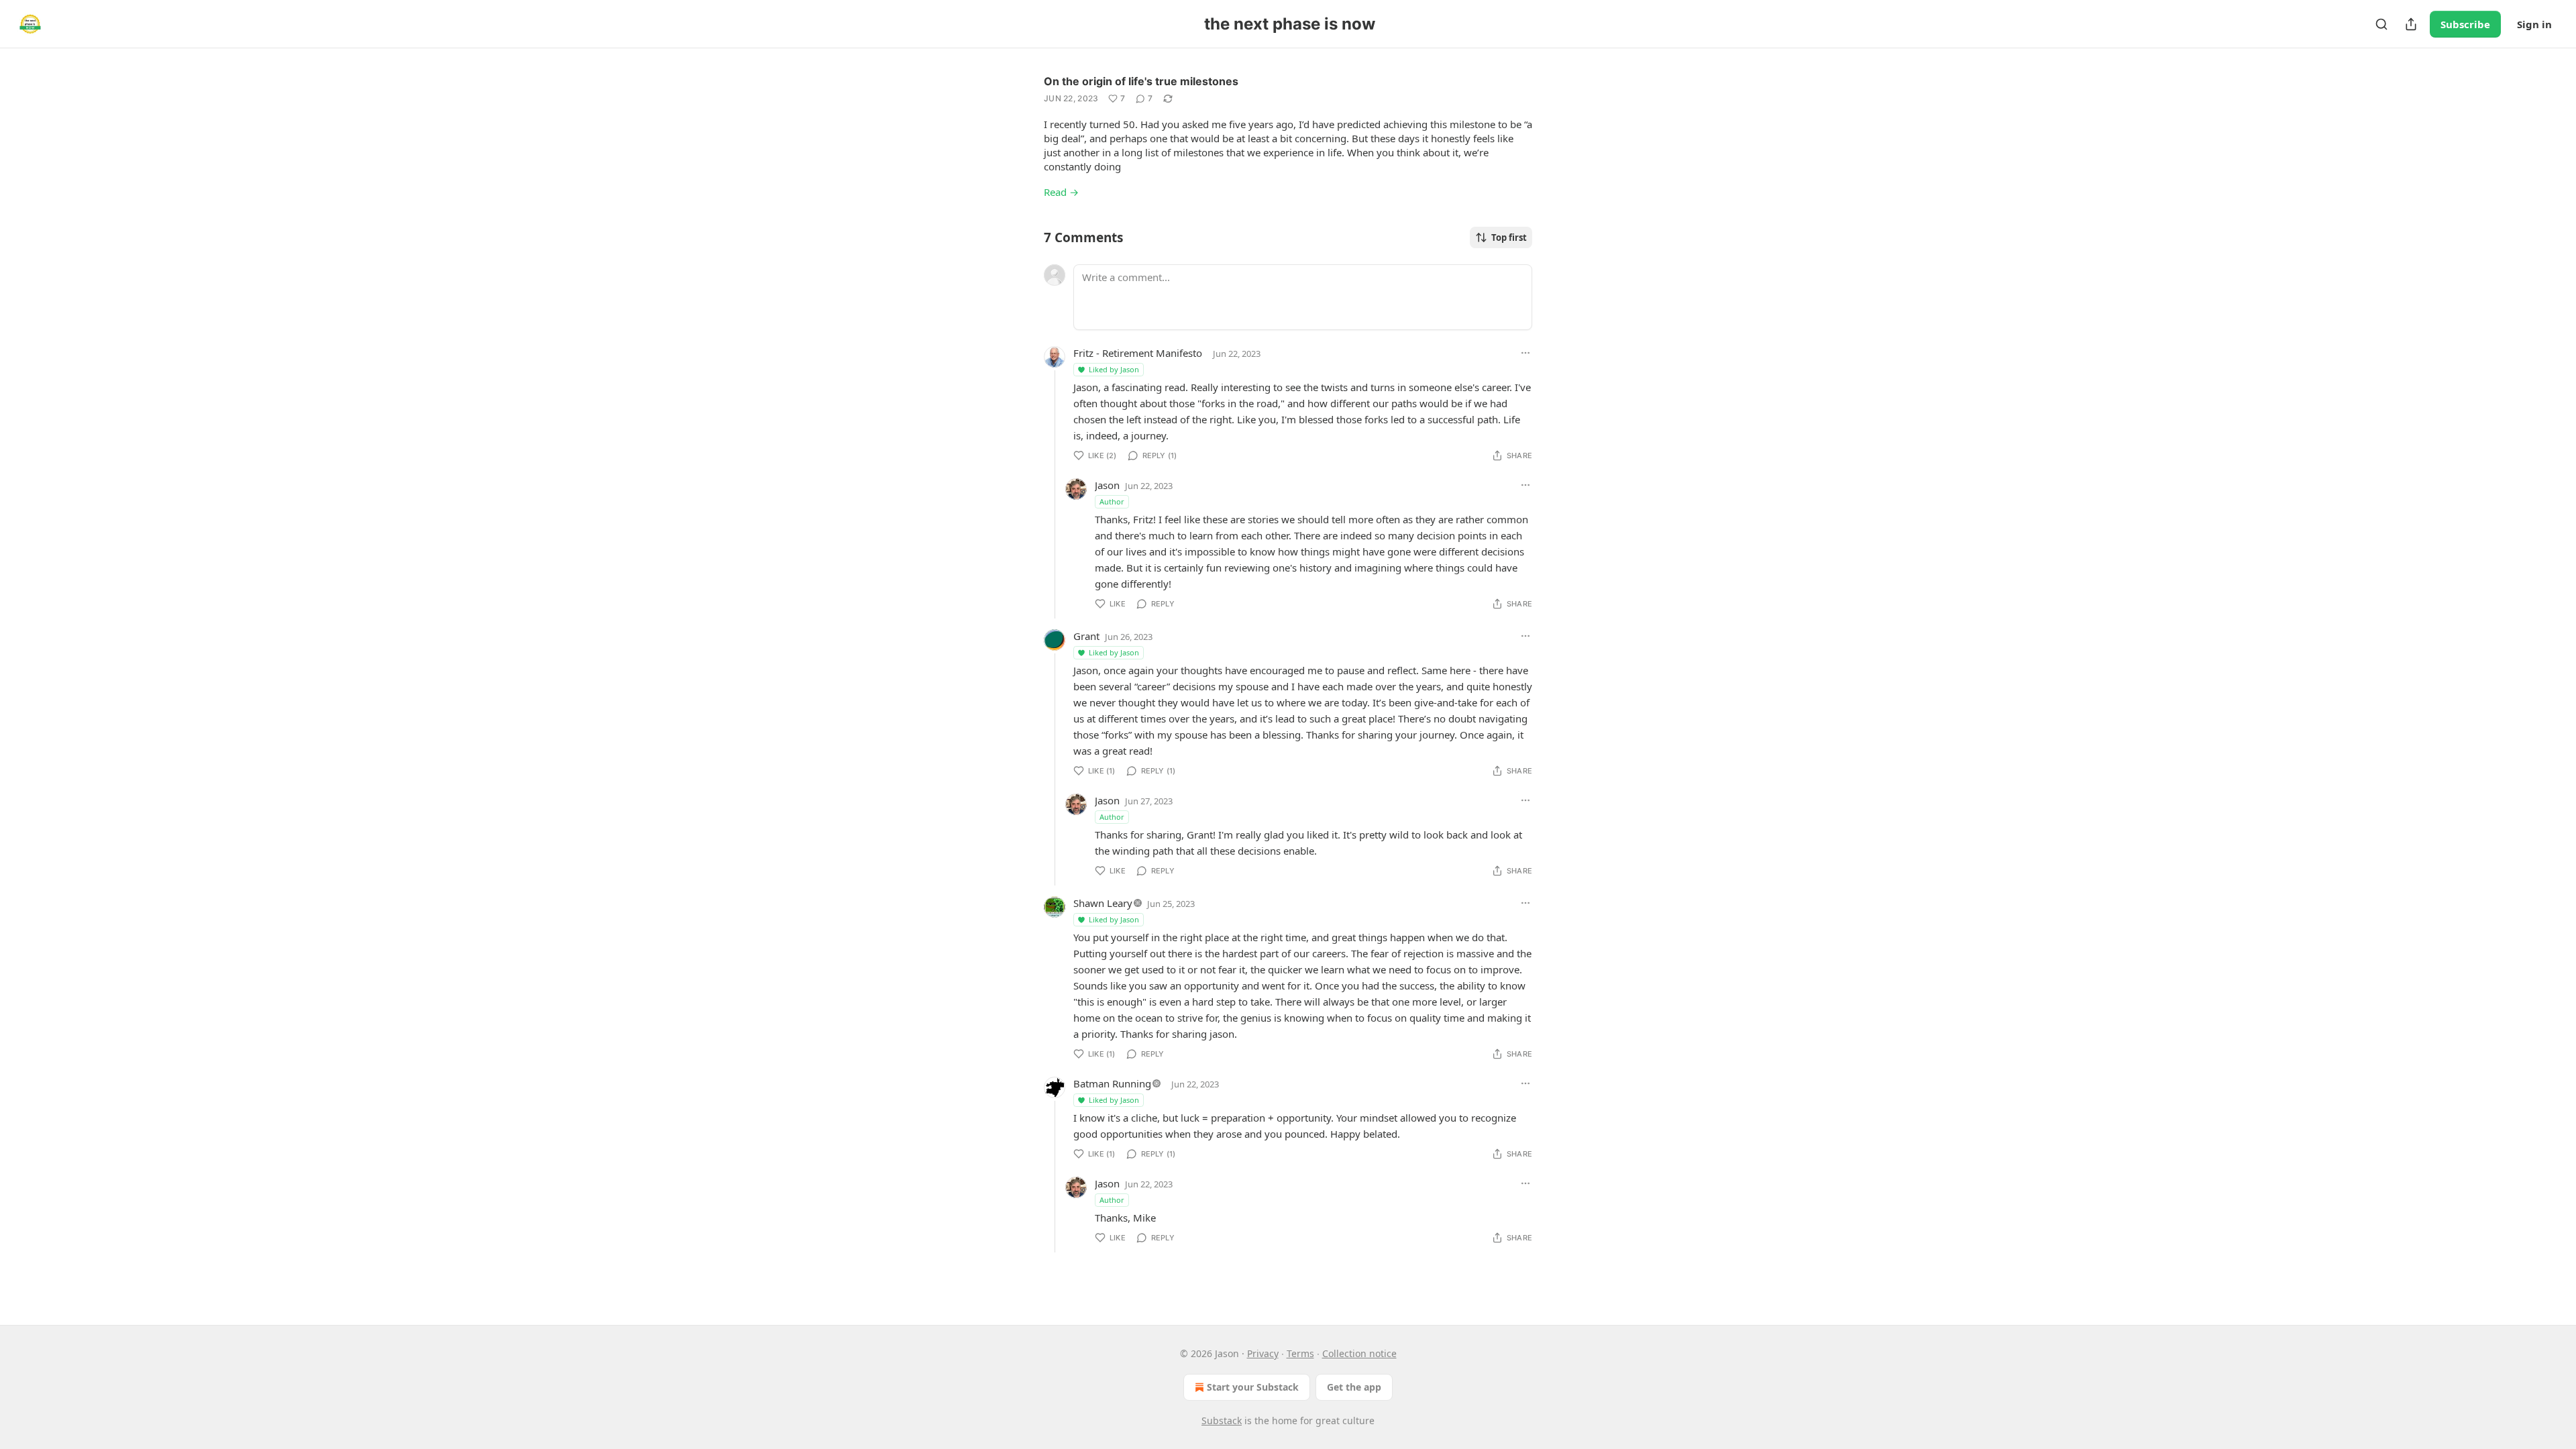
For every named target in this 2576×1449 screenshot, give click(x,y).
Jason (1107, 485)
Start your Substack (1253, 1387)
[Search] (2381, 24)
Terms (1300, 1353)
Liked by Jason (1114, 369)
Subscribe (2465, 24)
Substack (1222, 1420)
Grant (1086, 636)
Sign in (2534, 24)
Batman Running (1112, 1083)
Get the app (1354, 1387)
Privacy (1263, 1353)
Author (1112, 501)
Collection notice (1359, 1353)
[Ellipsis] (1525, 353)
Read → (1061, 192)
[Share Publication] (2411, 24)
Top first (1509, 237)
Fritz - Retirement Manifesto (1138, 353)
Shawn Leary (1103, 903)
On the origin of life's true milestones (1141, 81)
